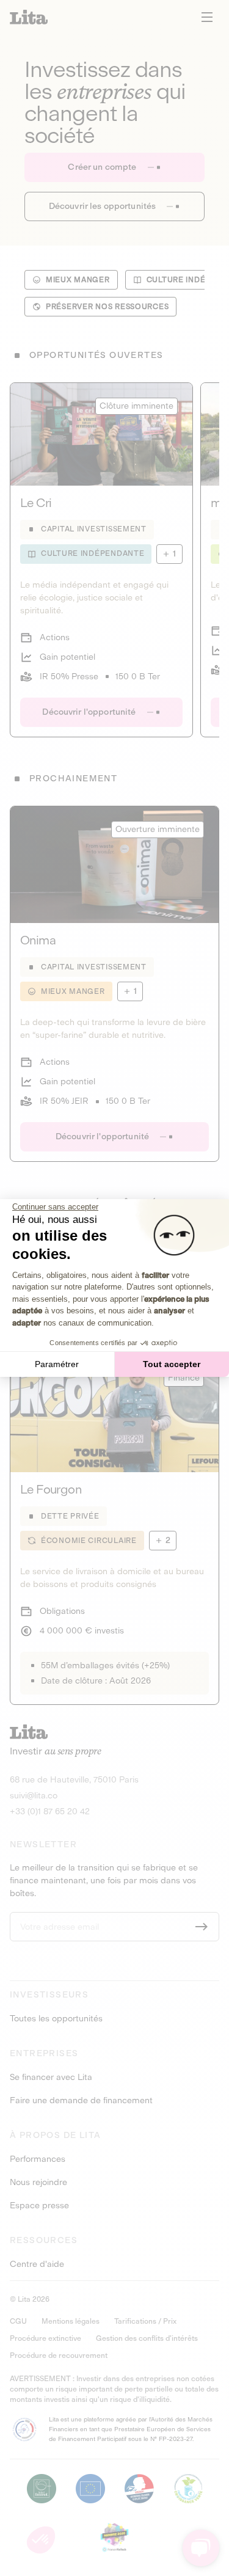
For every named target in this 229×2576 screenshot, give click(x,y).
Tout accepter (172, 1364)
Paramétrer (57, 1364)
